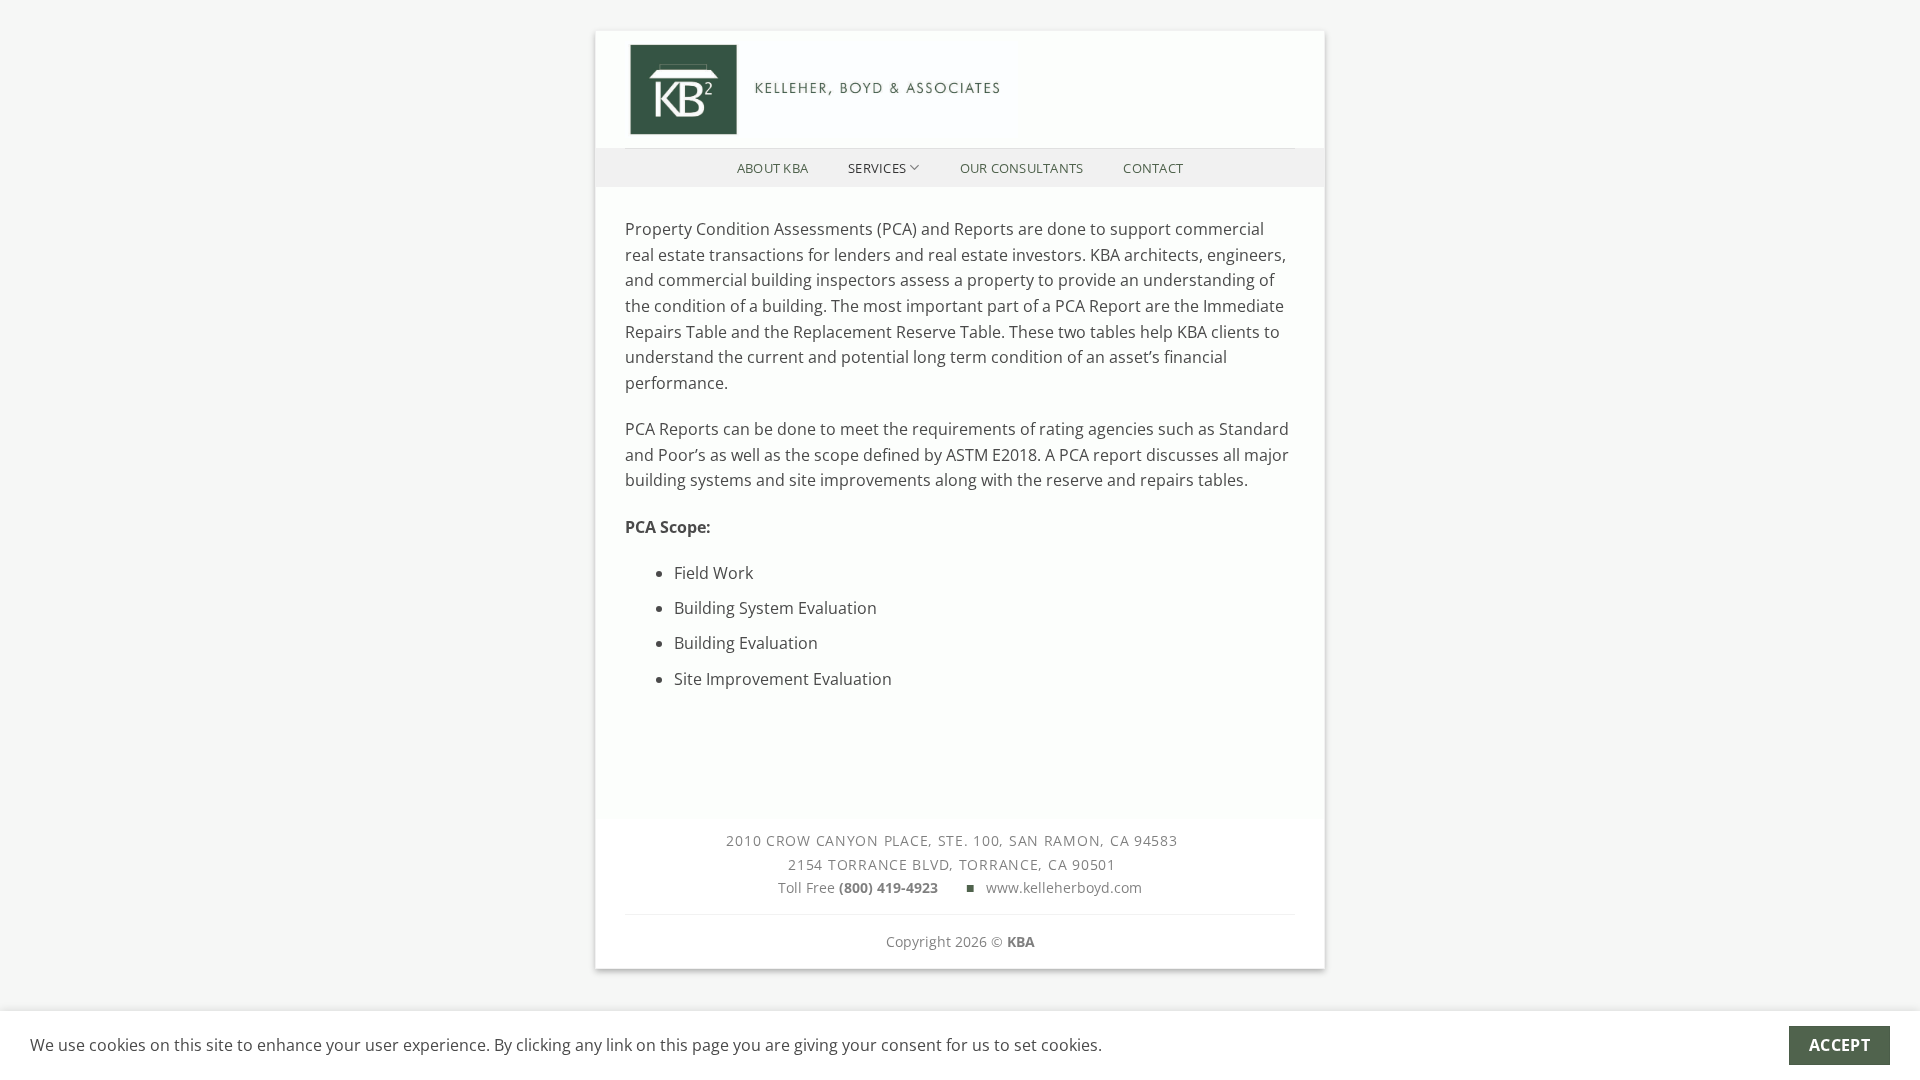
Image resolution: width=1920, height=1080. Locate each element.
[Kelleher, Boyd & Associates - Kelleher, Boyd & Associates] (945, 89)
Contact (1153, 168)
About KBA (772, 168)
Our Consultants (1022, 168)
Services (877, 168)
